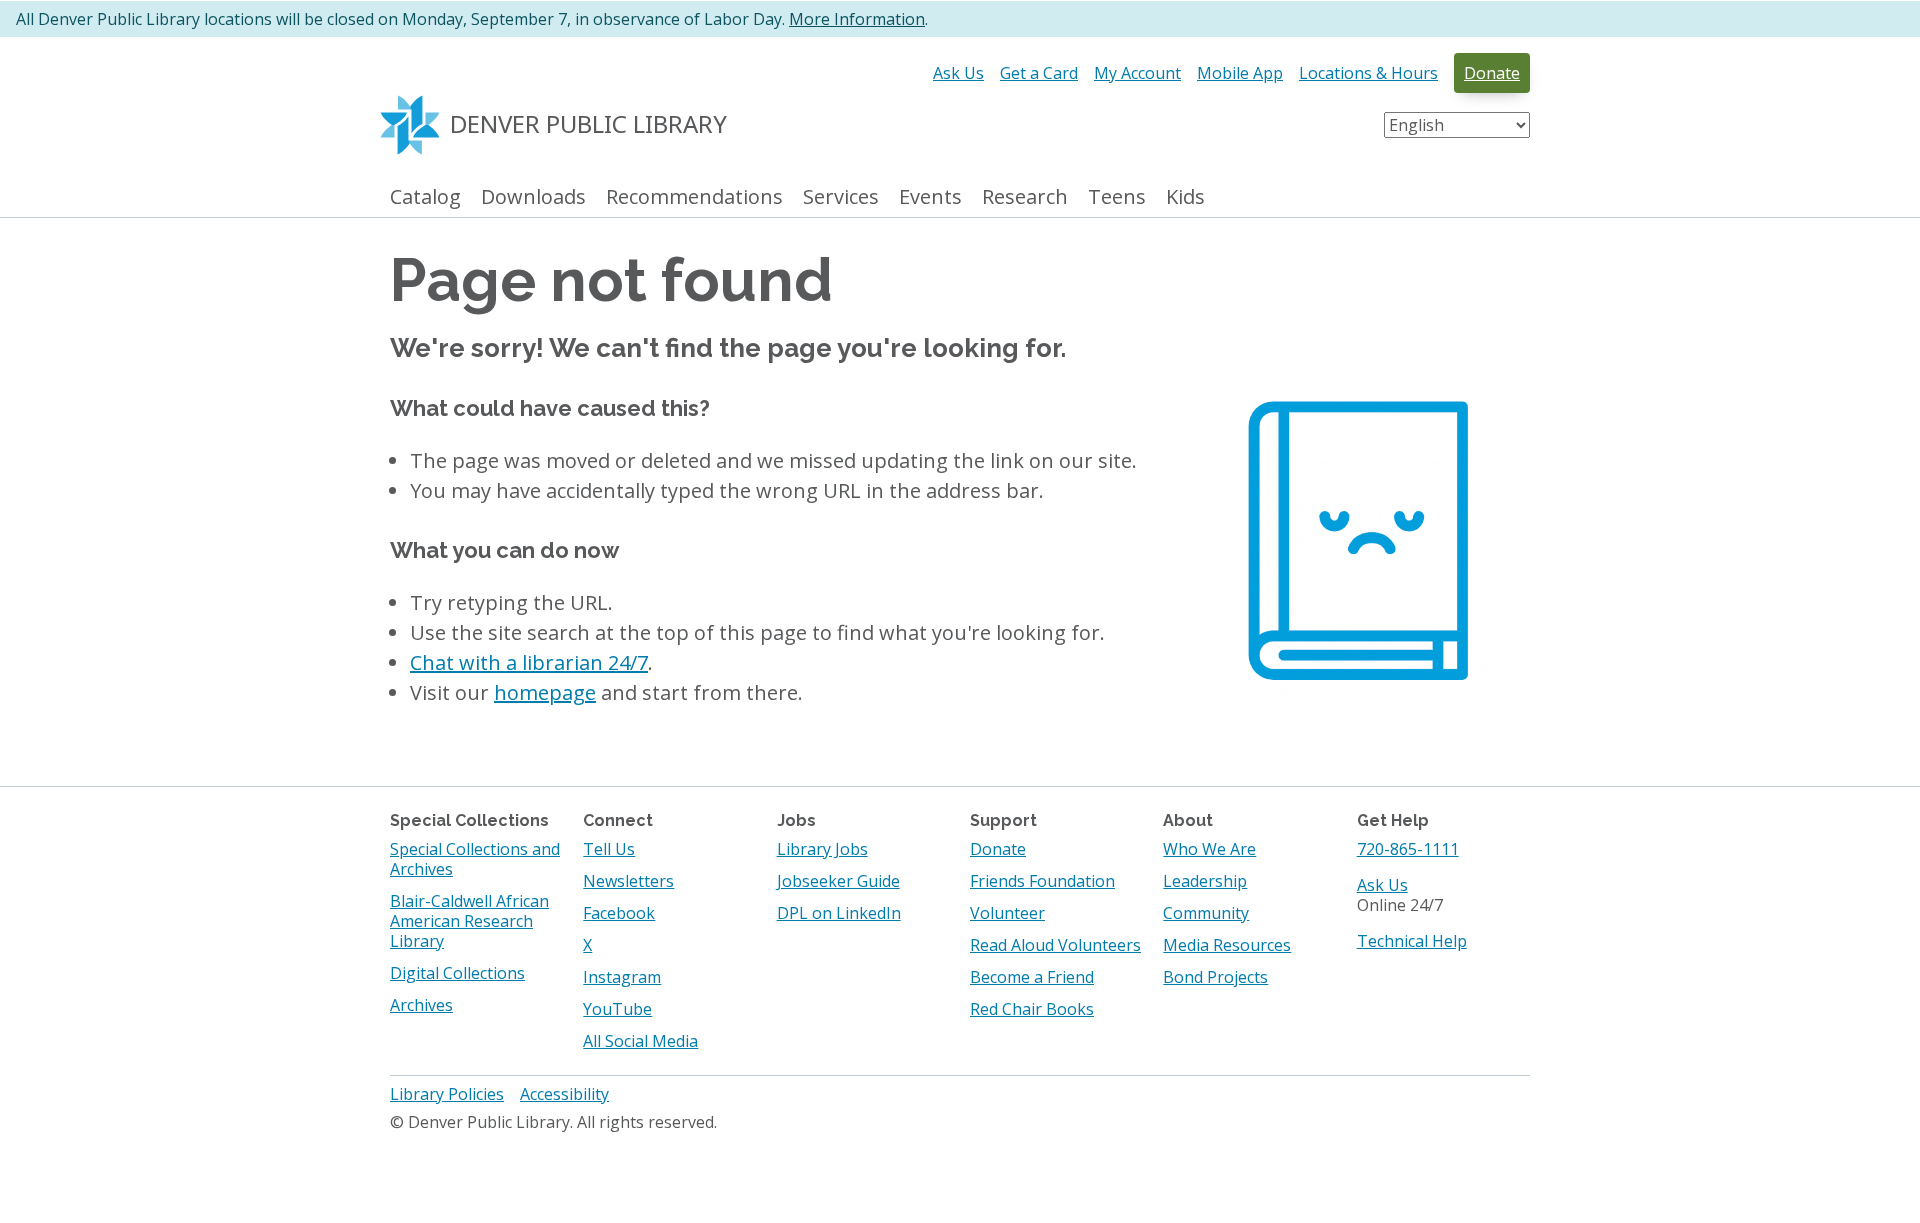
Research (1025, 197)
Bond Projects (1215, 977)
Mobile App (1240, 73)
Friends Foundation (1042, 881)
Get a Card (1039, 73)
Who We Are (1209, 849)
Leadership (1205, 881)
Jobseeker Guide (838, 881)
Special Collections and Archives (475, 859)
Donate (1492, 73)
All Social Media (640, 1041)
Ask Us (958, 73)
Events (930, 197)
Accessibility (564, 1094)
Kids (1185, 197)
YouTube (617, 1009)
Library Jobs (822, 849)
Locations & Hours (1368, 73)
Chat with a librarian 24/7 (529, 662)
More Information (857, 19)
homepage (545, 692)
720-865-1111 (1408, 849)
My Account (1137, 73)
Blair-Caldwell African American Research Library (469, 921)
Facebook (619, 913)
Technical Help (1412, 941)
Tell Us (609, 849)
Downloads (533, 197)
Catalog (425, 197)
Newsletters (628, 881)
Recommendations (694, 197)
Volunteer (1007, 913)
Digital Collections (457, 973)
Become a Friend (1032, 977)
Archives (421, 1005)
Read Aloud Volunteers (1055, 945)
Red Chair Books (1032, 1009)
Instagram (622, 977)
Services (841, 197)
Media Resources (1227, 945)
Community (1206, 913)
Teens (1117, 197)
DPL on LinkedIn (839, 913)
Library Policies (447, 1094)
